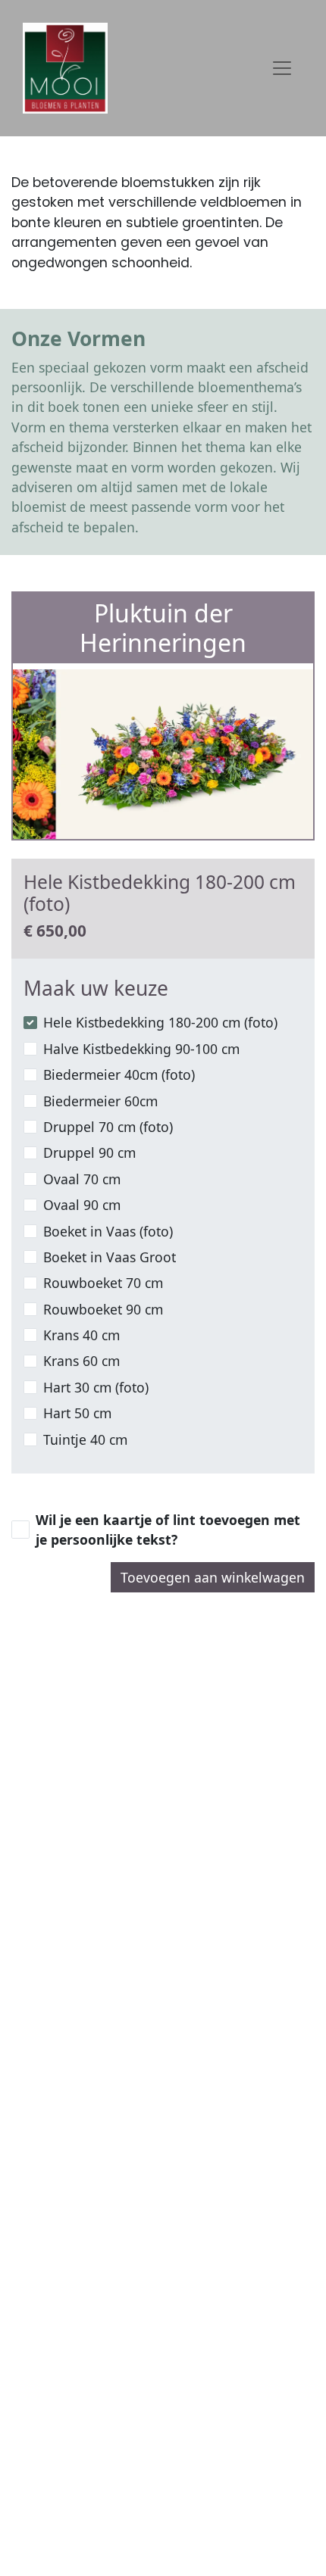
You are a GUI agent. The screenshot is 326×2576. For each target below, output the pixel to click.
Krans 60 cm (81, 1361)
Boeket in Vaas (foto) (108, 1231)
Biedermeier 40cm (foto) (119, 1074)
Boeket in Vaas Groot (110, 1257)
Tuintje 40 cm (85, 1439)
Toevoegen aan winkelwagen (213, 1577)
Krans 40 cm (81, 1335)
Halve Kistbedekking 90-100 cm (141, 1049)
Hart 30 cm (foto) (96, 1387)
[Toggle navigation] (282, 68)
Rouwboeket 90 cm (103, 1309)
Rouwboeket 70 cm (103, 1283)
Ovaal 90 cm (82, 1205)
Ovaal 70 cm (82, 1179)
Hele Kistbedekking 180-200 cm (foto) (160, 1022)
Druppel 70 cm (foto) (108, 1127)
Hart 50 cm (77, 1413)
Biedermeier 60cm (100, 1101)
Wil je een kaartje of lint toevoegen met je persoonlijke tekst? (168, 1530)
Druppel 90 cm (89, 1152)
